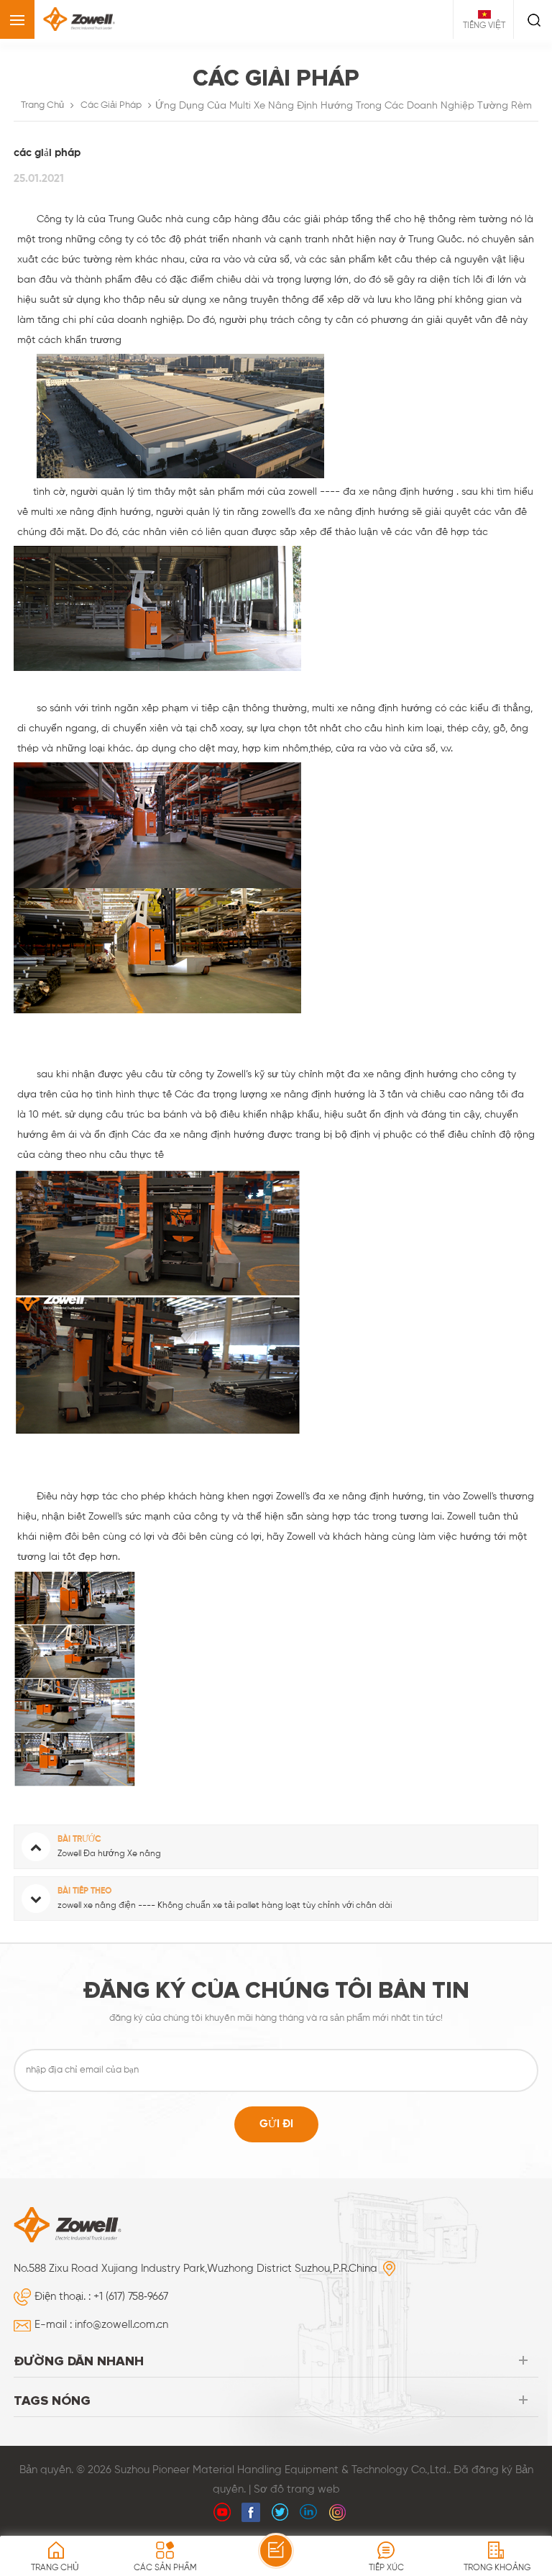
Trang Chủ (42, 105)
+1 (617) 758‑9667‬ (131, 2297)
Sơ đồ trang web (297, 2489)
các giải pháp (111, 105)
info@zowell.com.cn (121, 2325)
